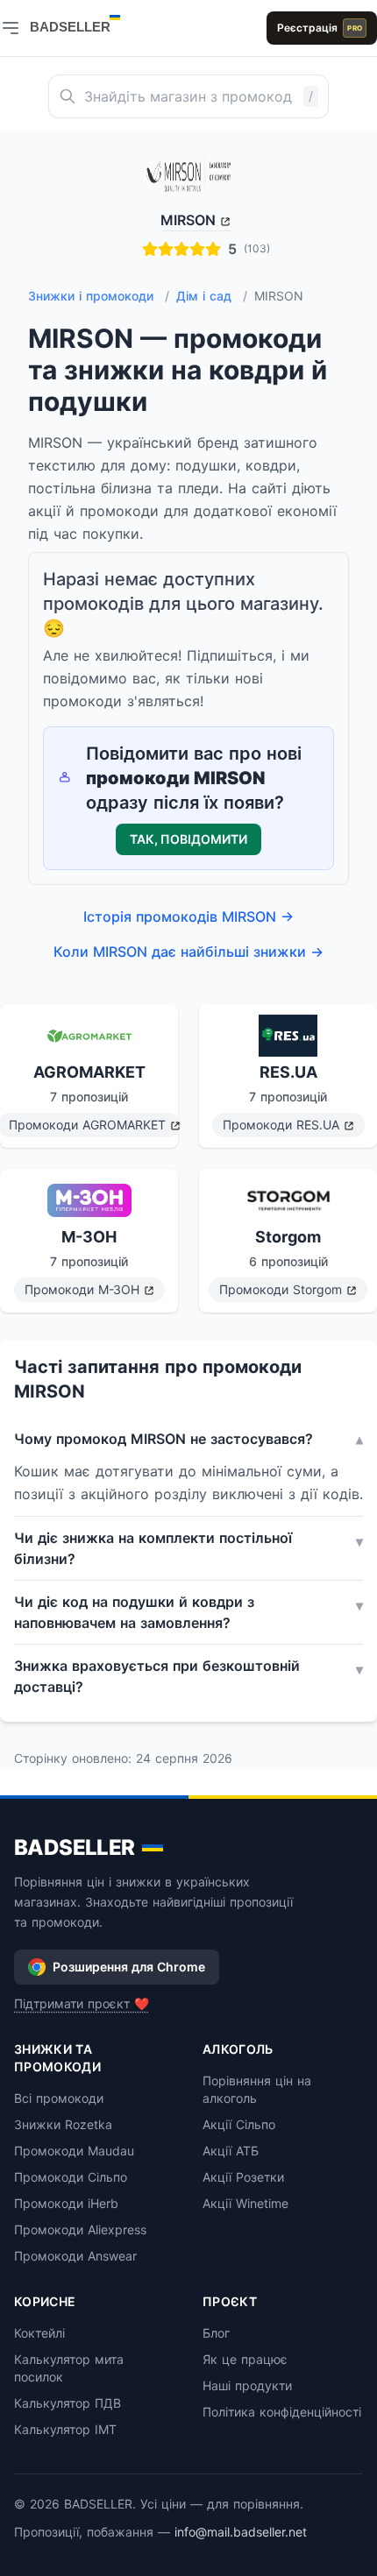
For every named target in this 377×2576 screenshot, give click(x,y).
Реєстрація (320, 28)
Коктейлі (39, 2333)
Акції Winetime (245, 2203)
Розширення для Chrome (129, 1967)
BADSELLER (75, 1847)
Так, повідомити (188, 839)
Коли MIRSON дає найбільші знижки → (188, 952)
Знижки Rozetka (63, 2124)
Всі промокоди (59, 2098)
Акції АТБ (231, 2151)
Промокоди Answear (75, 2256)
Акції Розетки (243, 2177)
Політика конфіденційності (282, 2412)
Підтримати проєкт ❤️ (82, 2003)
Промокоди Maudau (74, 2151)
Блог (216, 2333)
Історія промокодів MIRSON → (188, 916)
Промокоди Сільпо (71, 2177)
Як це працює (245, 2359)
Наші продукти (247, 2385)
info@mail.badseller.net (241, 2532)
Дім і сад (212, 296)
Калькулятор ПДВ (68, 2403)
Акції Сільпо (239, 2124)
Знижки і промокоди (99, 296)
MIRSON (188, 220)
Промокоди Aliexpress (80, 2229)
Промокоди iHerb (66, 2203)
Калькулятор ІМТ (65, 2429)
